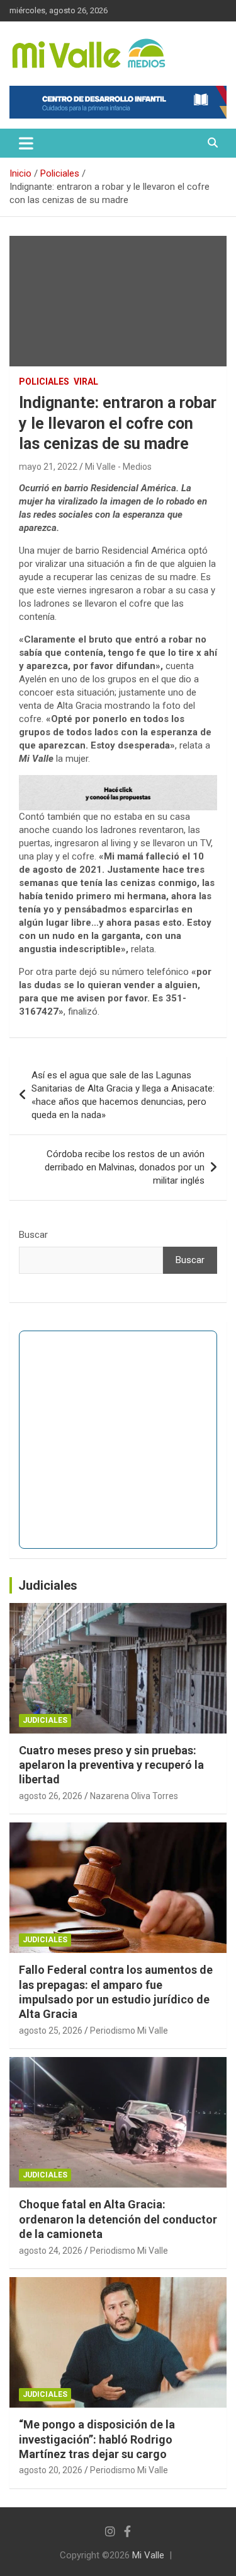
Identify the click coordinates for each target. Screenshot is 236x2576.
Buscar (33, 1235)
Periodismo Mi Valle (129, 2031)
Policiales (44, 382)
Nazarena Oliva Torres (134, 1796)
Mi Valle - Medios (118, 467)
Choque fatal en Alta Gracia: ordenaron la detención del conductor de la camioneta (118, 2219)
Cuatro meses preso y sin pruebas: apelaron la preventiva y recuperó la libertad (111, 1765)
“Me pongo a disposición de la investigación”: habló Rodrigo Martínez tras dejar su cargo (97, 2439)
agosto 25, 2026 (51, 2031)
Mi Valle (148, 2555)
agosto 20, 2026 (51, 2470)
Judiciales (48, 1585)
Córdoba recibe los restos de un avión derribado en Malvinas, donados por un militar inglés (125, 1167)
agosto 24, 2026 (51, 2251)
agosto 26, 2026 (51, 1796)
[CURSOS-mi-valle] (118, 781)
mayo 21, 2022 (48, 467)
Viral (86, 382)
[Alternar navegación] (26, 143)
